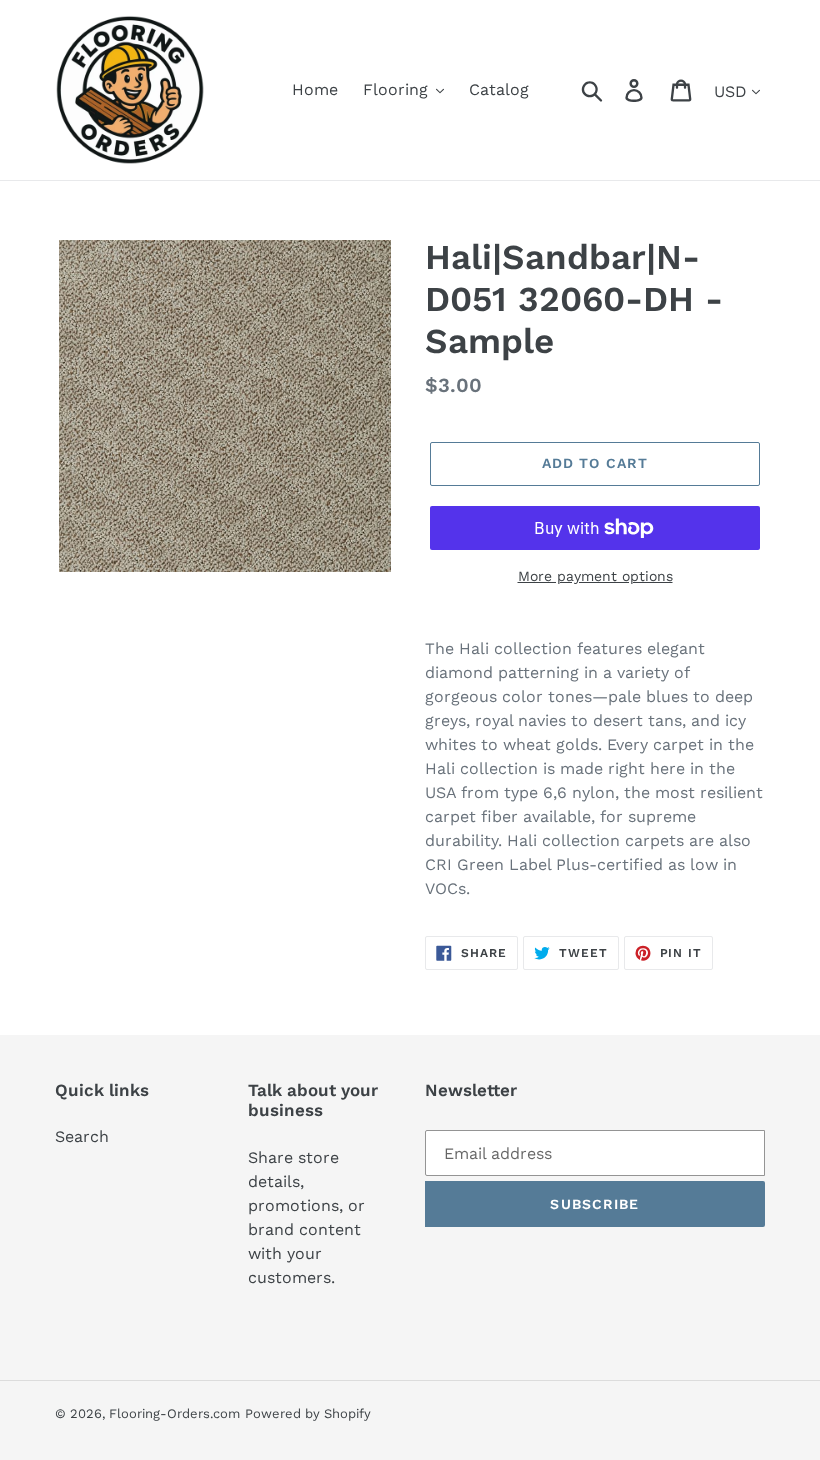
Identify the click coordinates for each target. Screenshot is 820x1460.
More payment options (595, 576)
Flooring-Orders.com (174, 1413)
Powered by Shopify (308, 1413)
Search (82, 1136)
